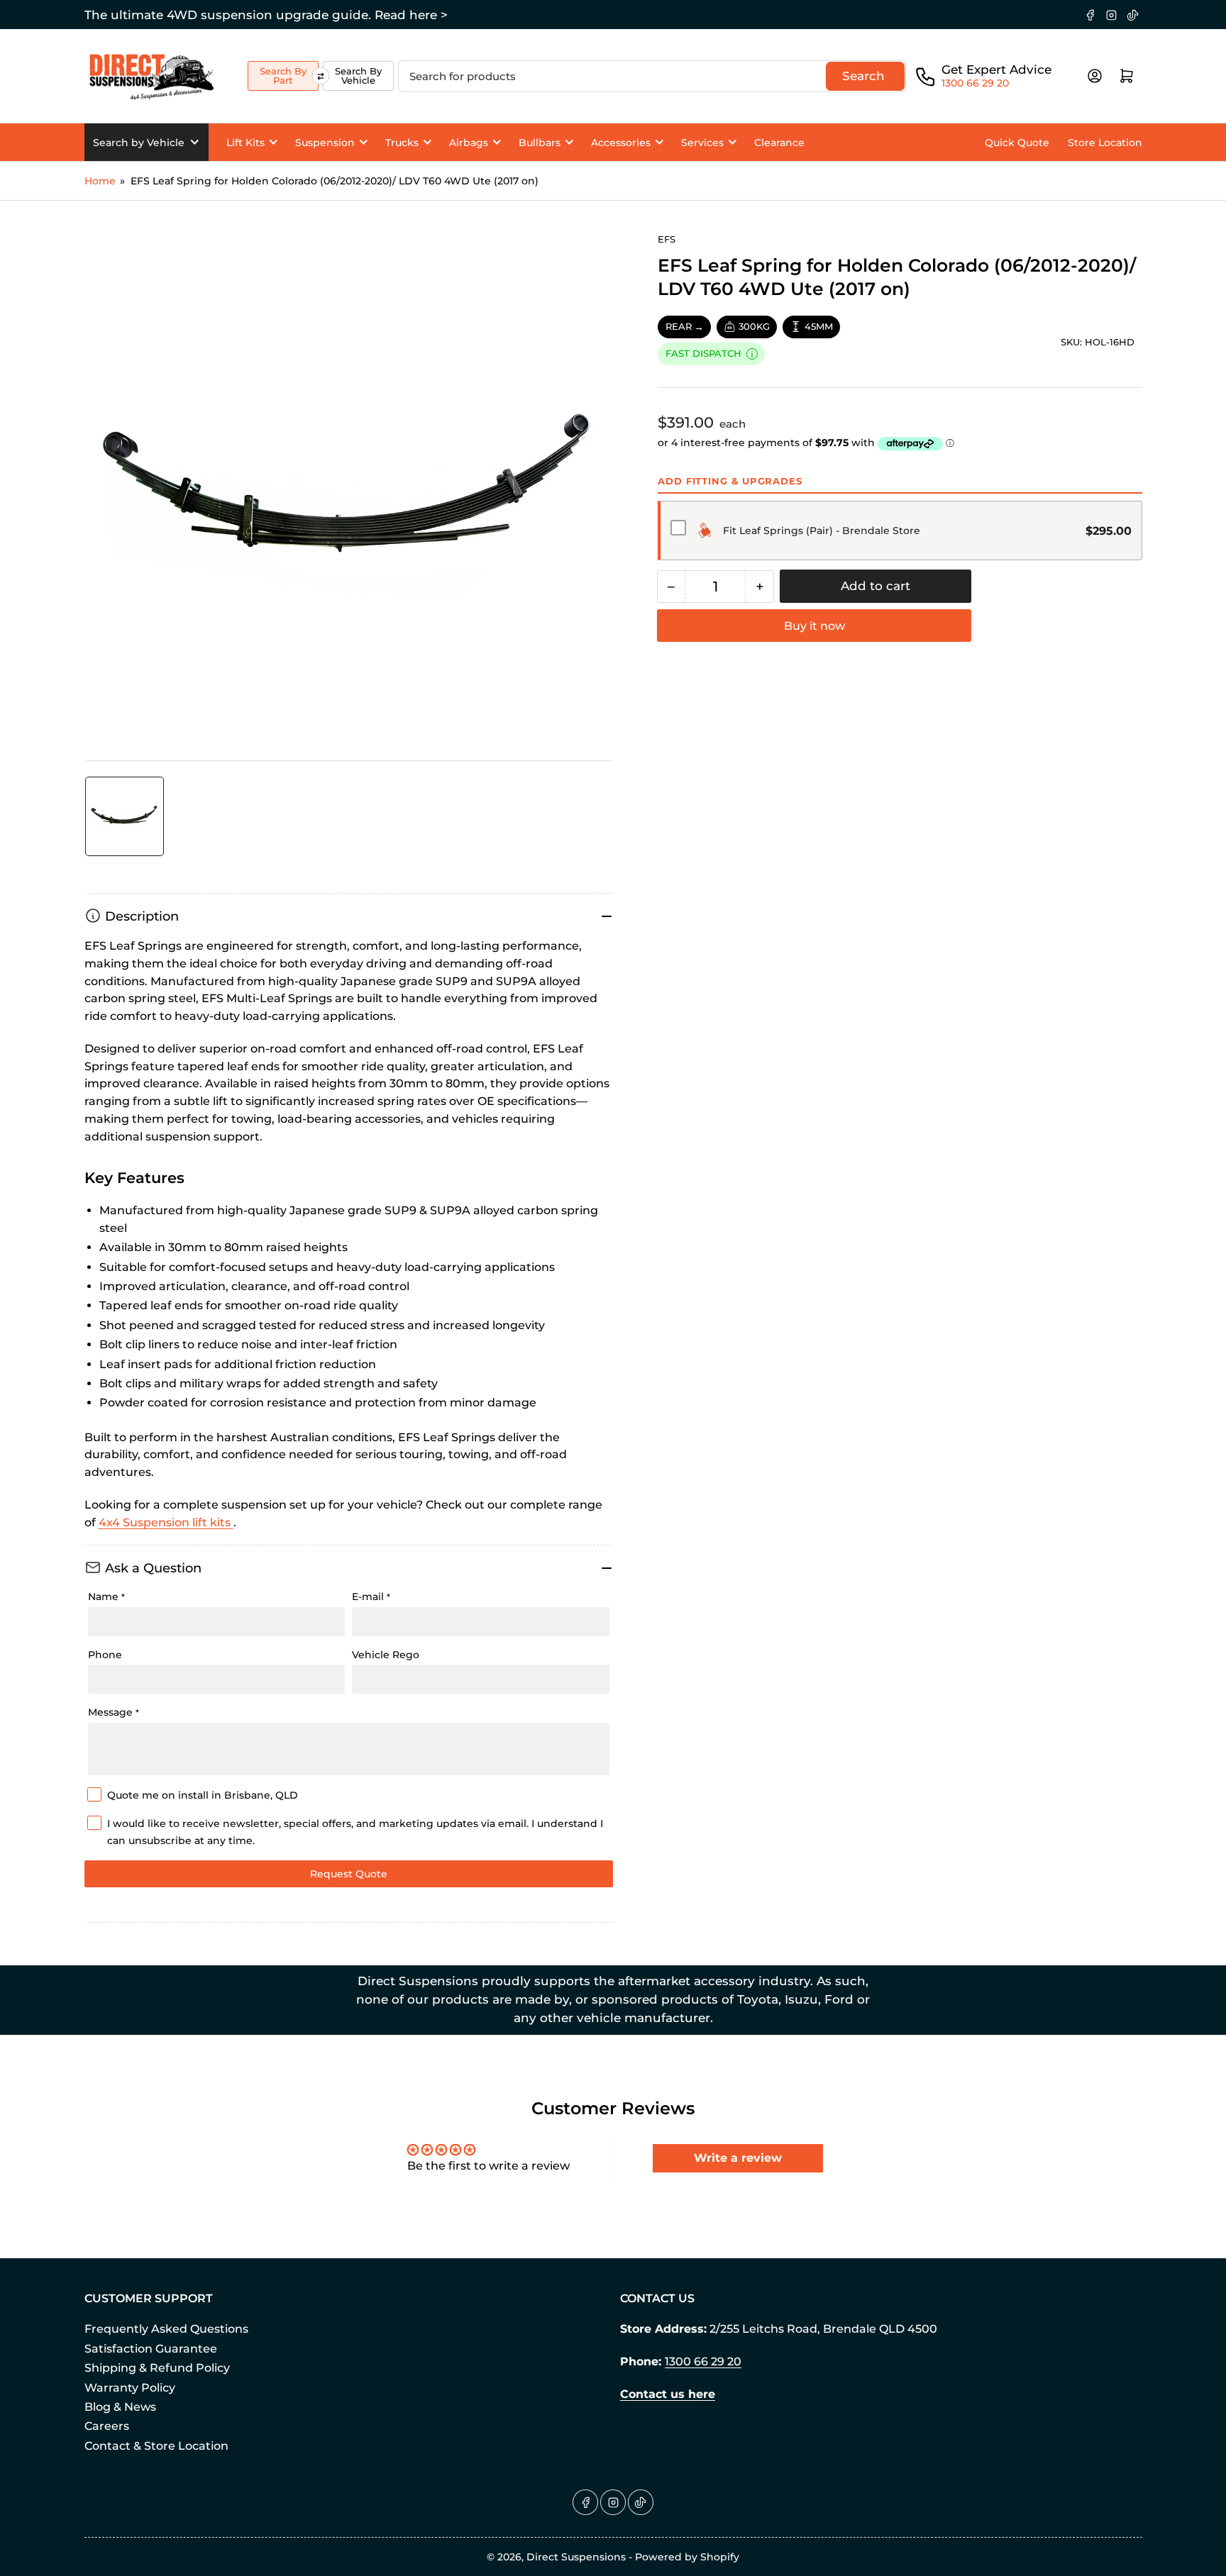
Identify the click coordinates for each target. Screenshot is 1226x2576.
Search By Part (283, 76)
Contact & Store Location (156, 2446)
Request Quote (349, 1874)
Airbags (469, 143)
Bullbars (540, 143)
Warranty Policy (130, 2388)
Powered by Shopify (687, 2557)
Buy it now (814, 626)
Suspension (325, 143)
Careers (107, 2426)
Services (702, 143)
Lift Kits (245, 143)
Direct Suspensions (576, 2557)
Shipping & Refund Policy (157, 2368)
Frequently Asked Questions (166, 2329)
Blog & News (120, 2407)
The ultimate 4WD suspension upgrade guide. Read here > (266, 15)
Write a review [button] (738, 2158)
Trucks (402, 143)
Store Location (1105, 143)
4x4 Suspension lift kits (166, 1522)
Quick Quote (1017, 143)
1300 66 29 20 (975, 83)
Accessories (621, 143)
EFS (667, 239)
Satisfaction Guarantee (151, 2349)
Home (100, 181)
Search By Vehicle (358, 76)
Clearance (779, 143)
